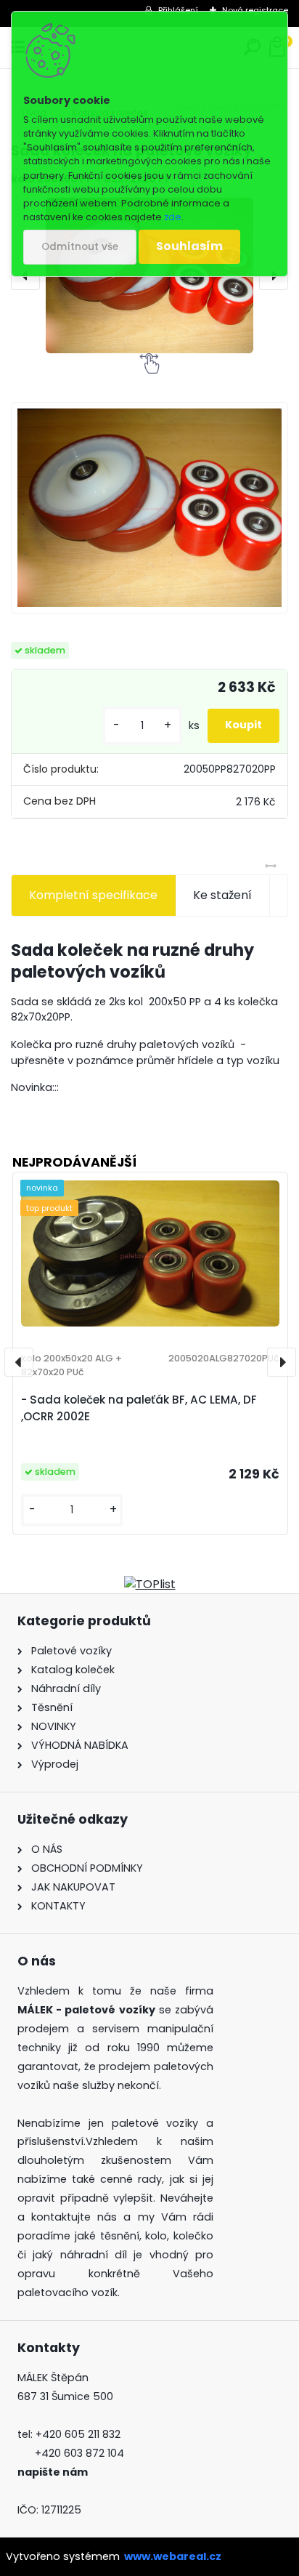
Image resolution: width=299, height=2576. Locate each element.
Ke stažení (222, 895)
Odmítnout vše (80, 247)
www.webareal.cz (173, 2556)
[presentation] (19, 1362)
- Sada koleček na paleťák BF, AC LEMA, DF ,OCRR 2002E (139, 1408)
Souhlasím (189, 246)
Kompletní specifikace (93, 895)
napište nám (53, 2472)
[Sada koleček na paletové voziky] (149, 508)
